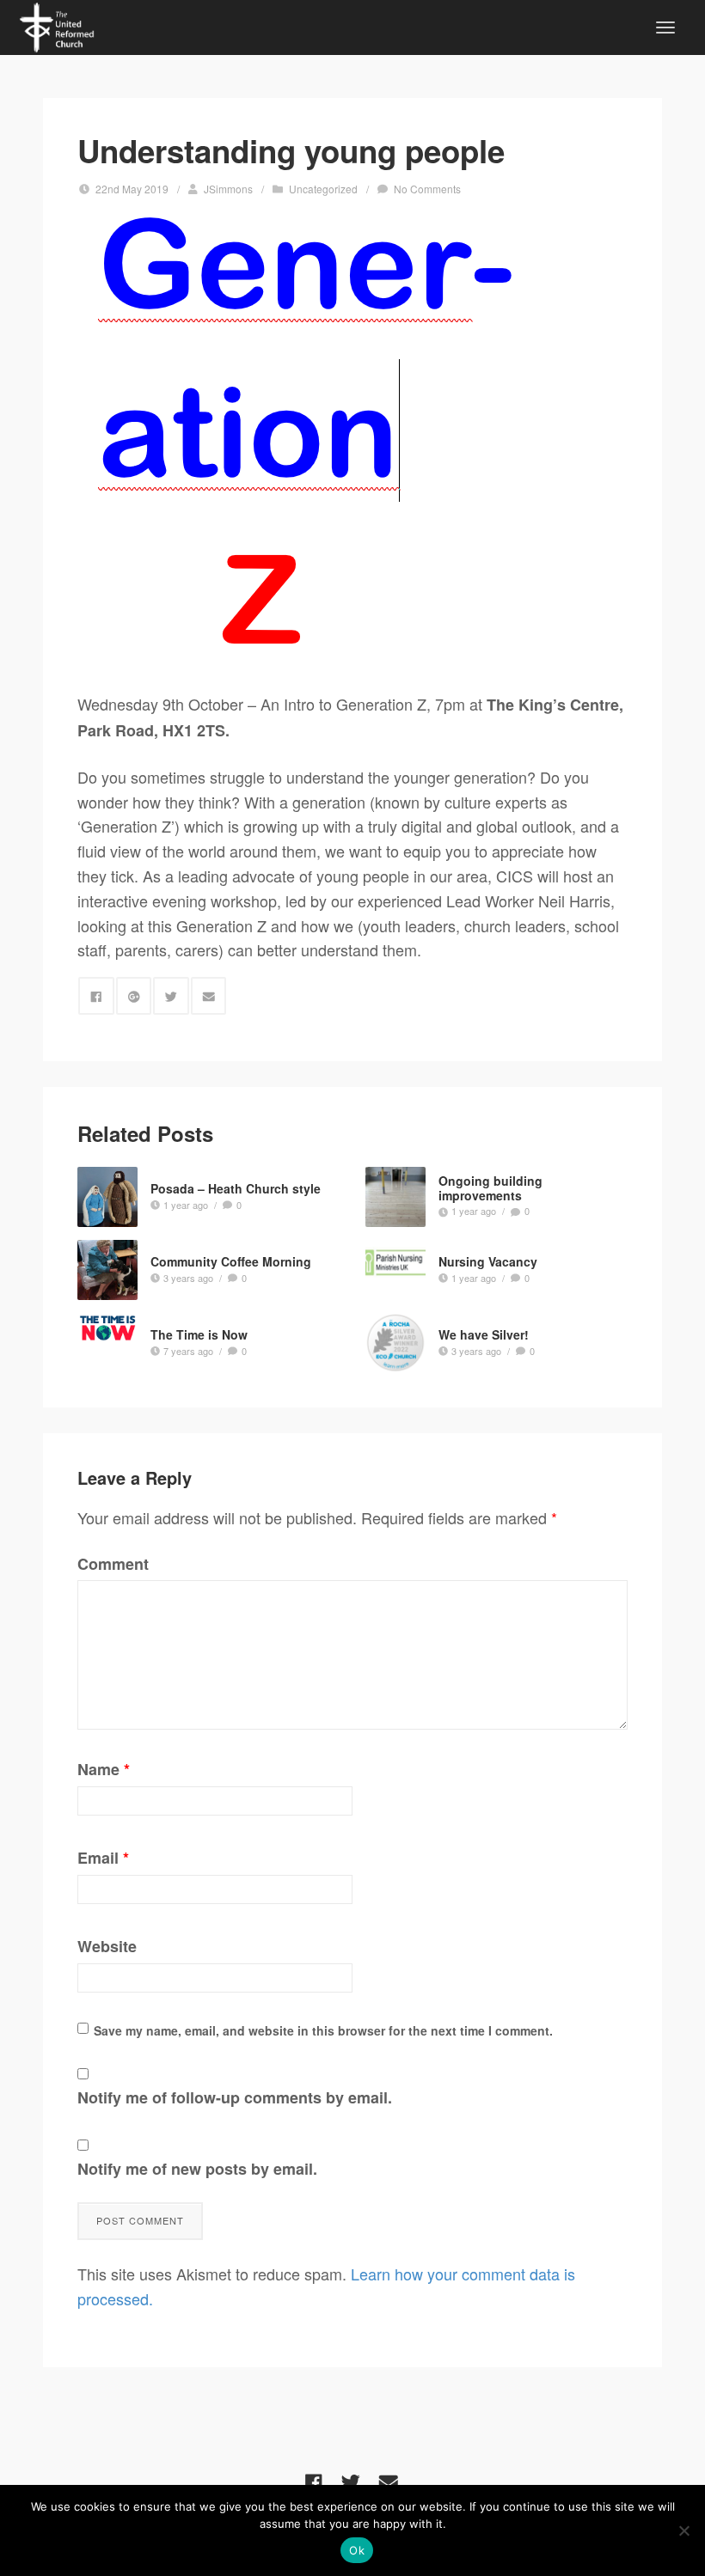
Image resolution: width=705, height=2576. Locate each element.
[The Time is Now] (107, 1328)
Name (104, 1769)
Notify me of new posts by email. (197, 2169)
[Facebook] (314, 2482)
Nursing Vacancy (488, 1261)
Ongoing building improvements (490, 1188)
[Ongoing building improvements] (395, 1197)
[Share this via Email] (209, 996)
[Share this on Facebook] (96, 996)
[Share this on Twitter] (171, 996)
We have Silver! (484, 1334)
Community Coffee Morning (231, 1261)
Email (103, 1858)
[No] (684, 2530)
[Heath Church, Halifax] (57, 25)
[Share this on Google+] (134, 996)
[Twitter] (351, 2482)
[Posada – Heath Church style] (107, 1197)
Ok (357, 2550)
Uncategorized (323, 189)
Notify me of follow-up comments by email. (235, 2097)
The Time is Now (199, 1334)
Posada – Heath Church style (236, 1188)
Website (107, 1946)
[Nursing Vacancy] (395, 1270)
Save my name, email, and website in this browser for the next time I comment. (323, 2031)
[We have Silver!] (395, 1343)
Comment (113, 1564)
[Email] (389, 2482)
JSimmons (228, 189)
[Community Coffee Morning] (107, 1270)
